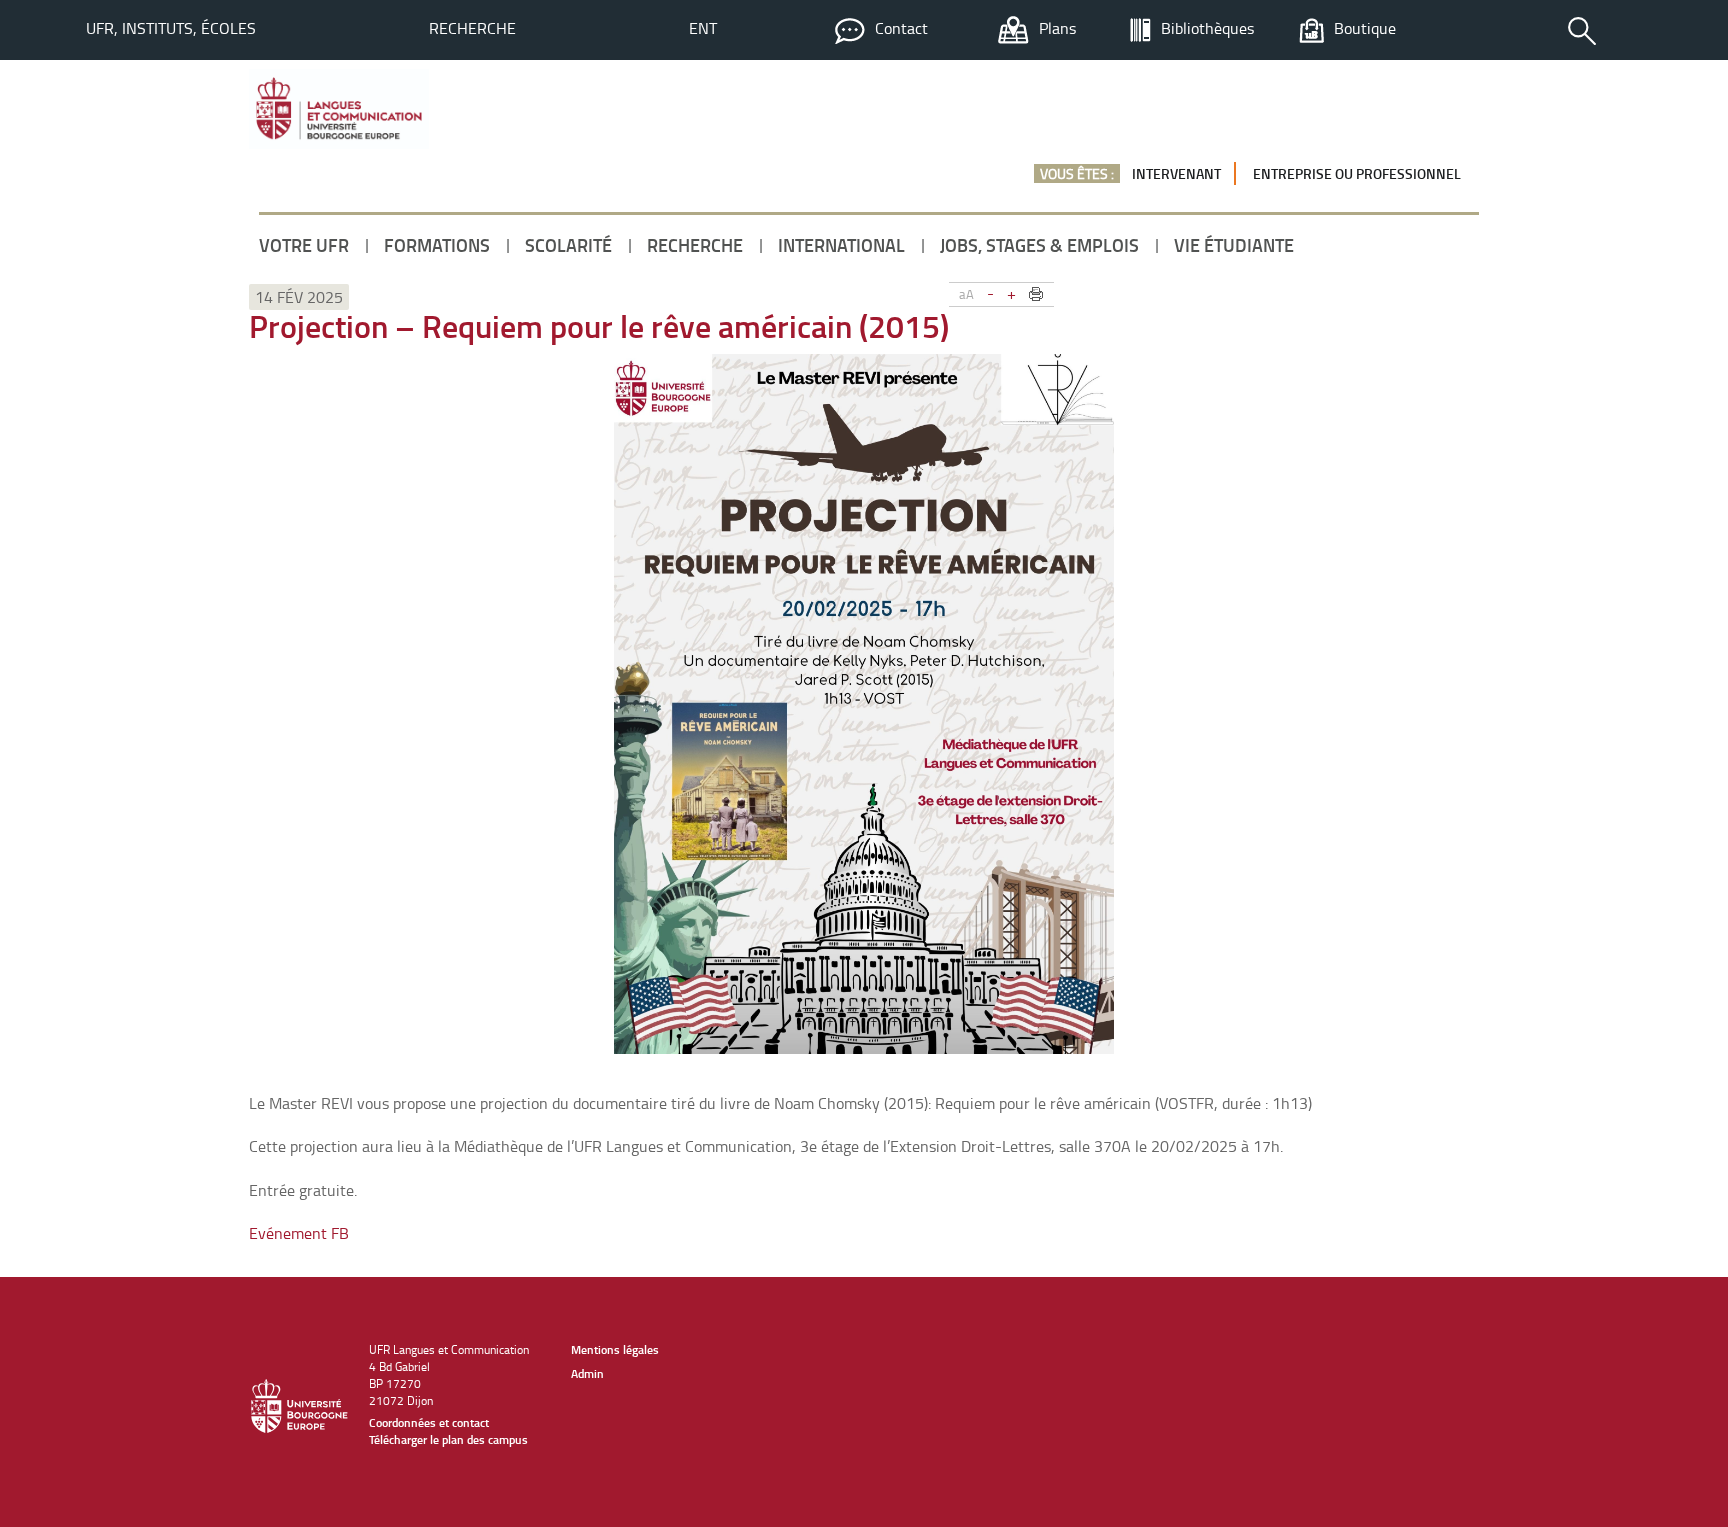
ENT (703, 28)
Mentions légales (615, 1349)
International (841, 245)
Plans (1057, 28)
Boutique (1365, 28)
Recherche (472, 28)
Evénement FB (299, 1233)
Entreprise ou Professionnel (1357, 173)
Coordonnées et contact (429, 1422)
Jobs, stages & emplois (1039, 245)
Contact (901, 28)
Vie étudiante (1234, 245)
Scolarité (568, 245)
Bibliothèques (1207, 28)
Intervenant (1176, 173)
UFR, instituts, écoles (171, 28)
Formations (437, 245)
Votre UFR (304, 245)
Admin (587, 1373)
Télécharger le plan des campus (448, 1439)
